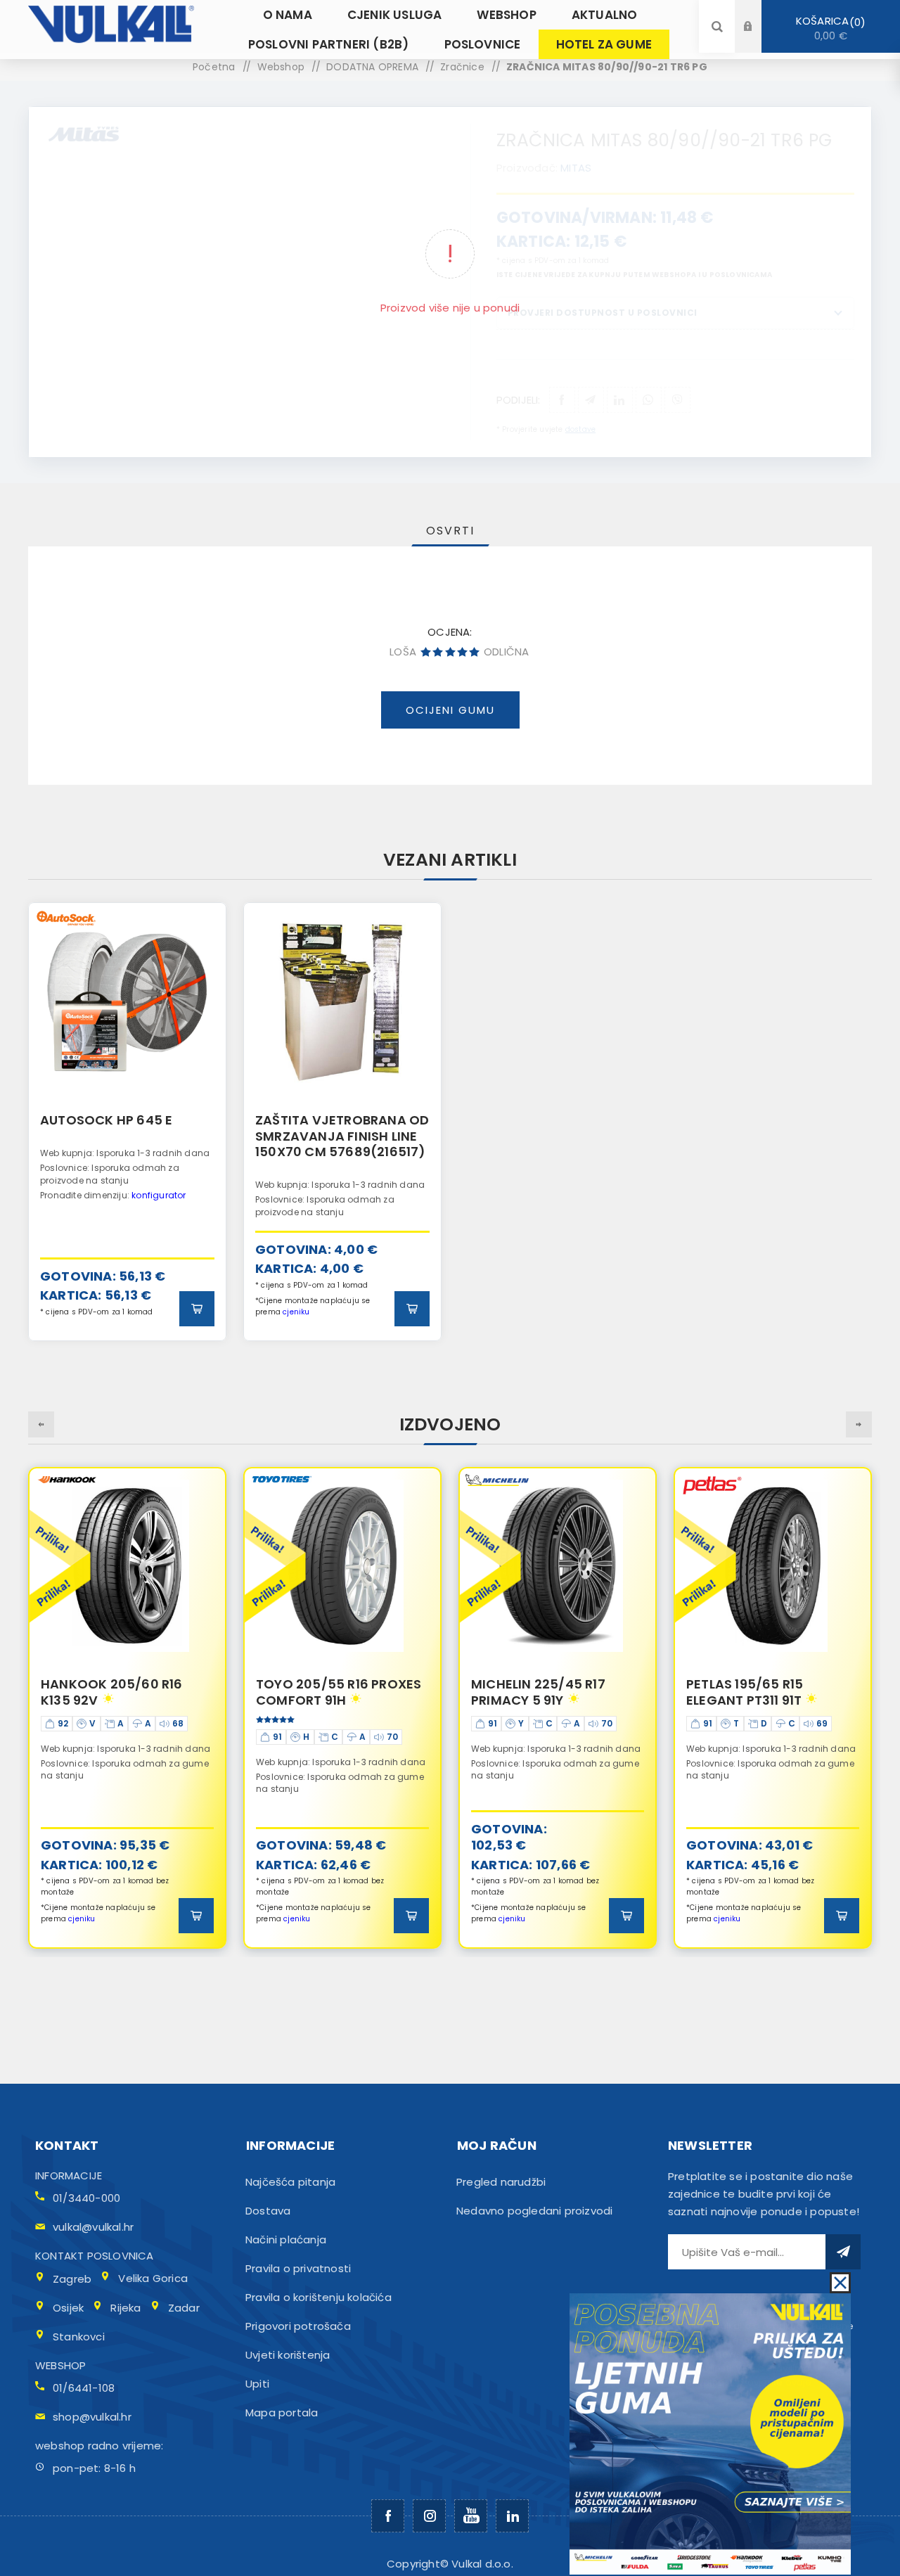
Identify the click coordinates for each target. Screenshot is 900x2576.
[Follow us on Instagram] (429, 2516)
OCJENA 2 (438, 652)
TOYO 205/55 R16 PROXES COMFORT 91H (123, 1692)
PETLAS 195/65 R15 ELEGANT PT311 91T (529, 1692)
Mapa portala (282, 2412)
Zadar (184, 2308)
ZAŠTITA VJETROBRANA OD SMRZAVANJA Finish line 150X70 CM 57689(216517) (342, 1136)
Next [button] (859, 1424)
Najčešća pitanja (290, 2182)
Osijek (68, 2308)
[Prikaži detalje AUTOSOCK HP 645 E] (127, 1001)
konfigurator (159, 1195)
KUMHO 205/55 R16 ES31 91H (763, 1692)
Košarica (828, 28)
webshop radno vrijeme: (99, 2446)
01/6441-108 (84, 2388)
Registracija (759, 40)
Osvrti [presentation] (450, 531)
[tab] (450, 531)
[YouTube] (471, 2516)
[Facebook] (388, 2516)
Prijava (759, 13)
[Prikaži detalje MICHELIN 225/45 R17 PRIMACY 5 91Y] (342, 1566)
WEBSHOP (60, 2365)
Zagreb (72, 2279)
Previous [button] (41, 1424)
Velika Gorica (153, 2278)
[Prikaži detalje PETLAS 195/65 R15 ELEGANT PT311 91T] (558, 1566)
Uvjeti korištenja (288, 2355)
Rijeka (126, 2308)
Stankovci (79, 2337)
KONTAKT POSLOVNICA (95, 2256)
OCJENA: (450, 632)
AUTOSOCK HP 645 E (106, 1120)
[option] (127, 1121)
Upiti (257, 2384)
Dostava (268, 2211)
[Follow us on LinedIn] (512, 2516)
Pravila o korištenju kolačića (319, 2297)
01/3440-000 (86, 2198)
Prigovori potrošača (298, 2326)
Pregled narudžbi (501, 2182)
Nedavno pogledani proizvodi (534, 2211)
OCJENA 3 (450, 652)
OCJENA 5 (474, 652)
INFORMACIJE (69, 2175)
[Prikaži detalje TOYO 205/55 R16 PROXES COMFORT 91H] (127, 1566)
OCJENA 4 (462, 652)
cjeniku (296, 1312)
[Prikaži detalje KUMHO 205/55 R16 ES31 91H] (773, 1566)
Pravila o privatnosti (298, 2268)
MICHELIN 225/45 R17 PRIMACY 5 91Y (323, 1692)
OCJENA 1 (426, 652)
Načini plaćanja (286, 2239)
